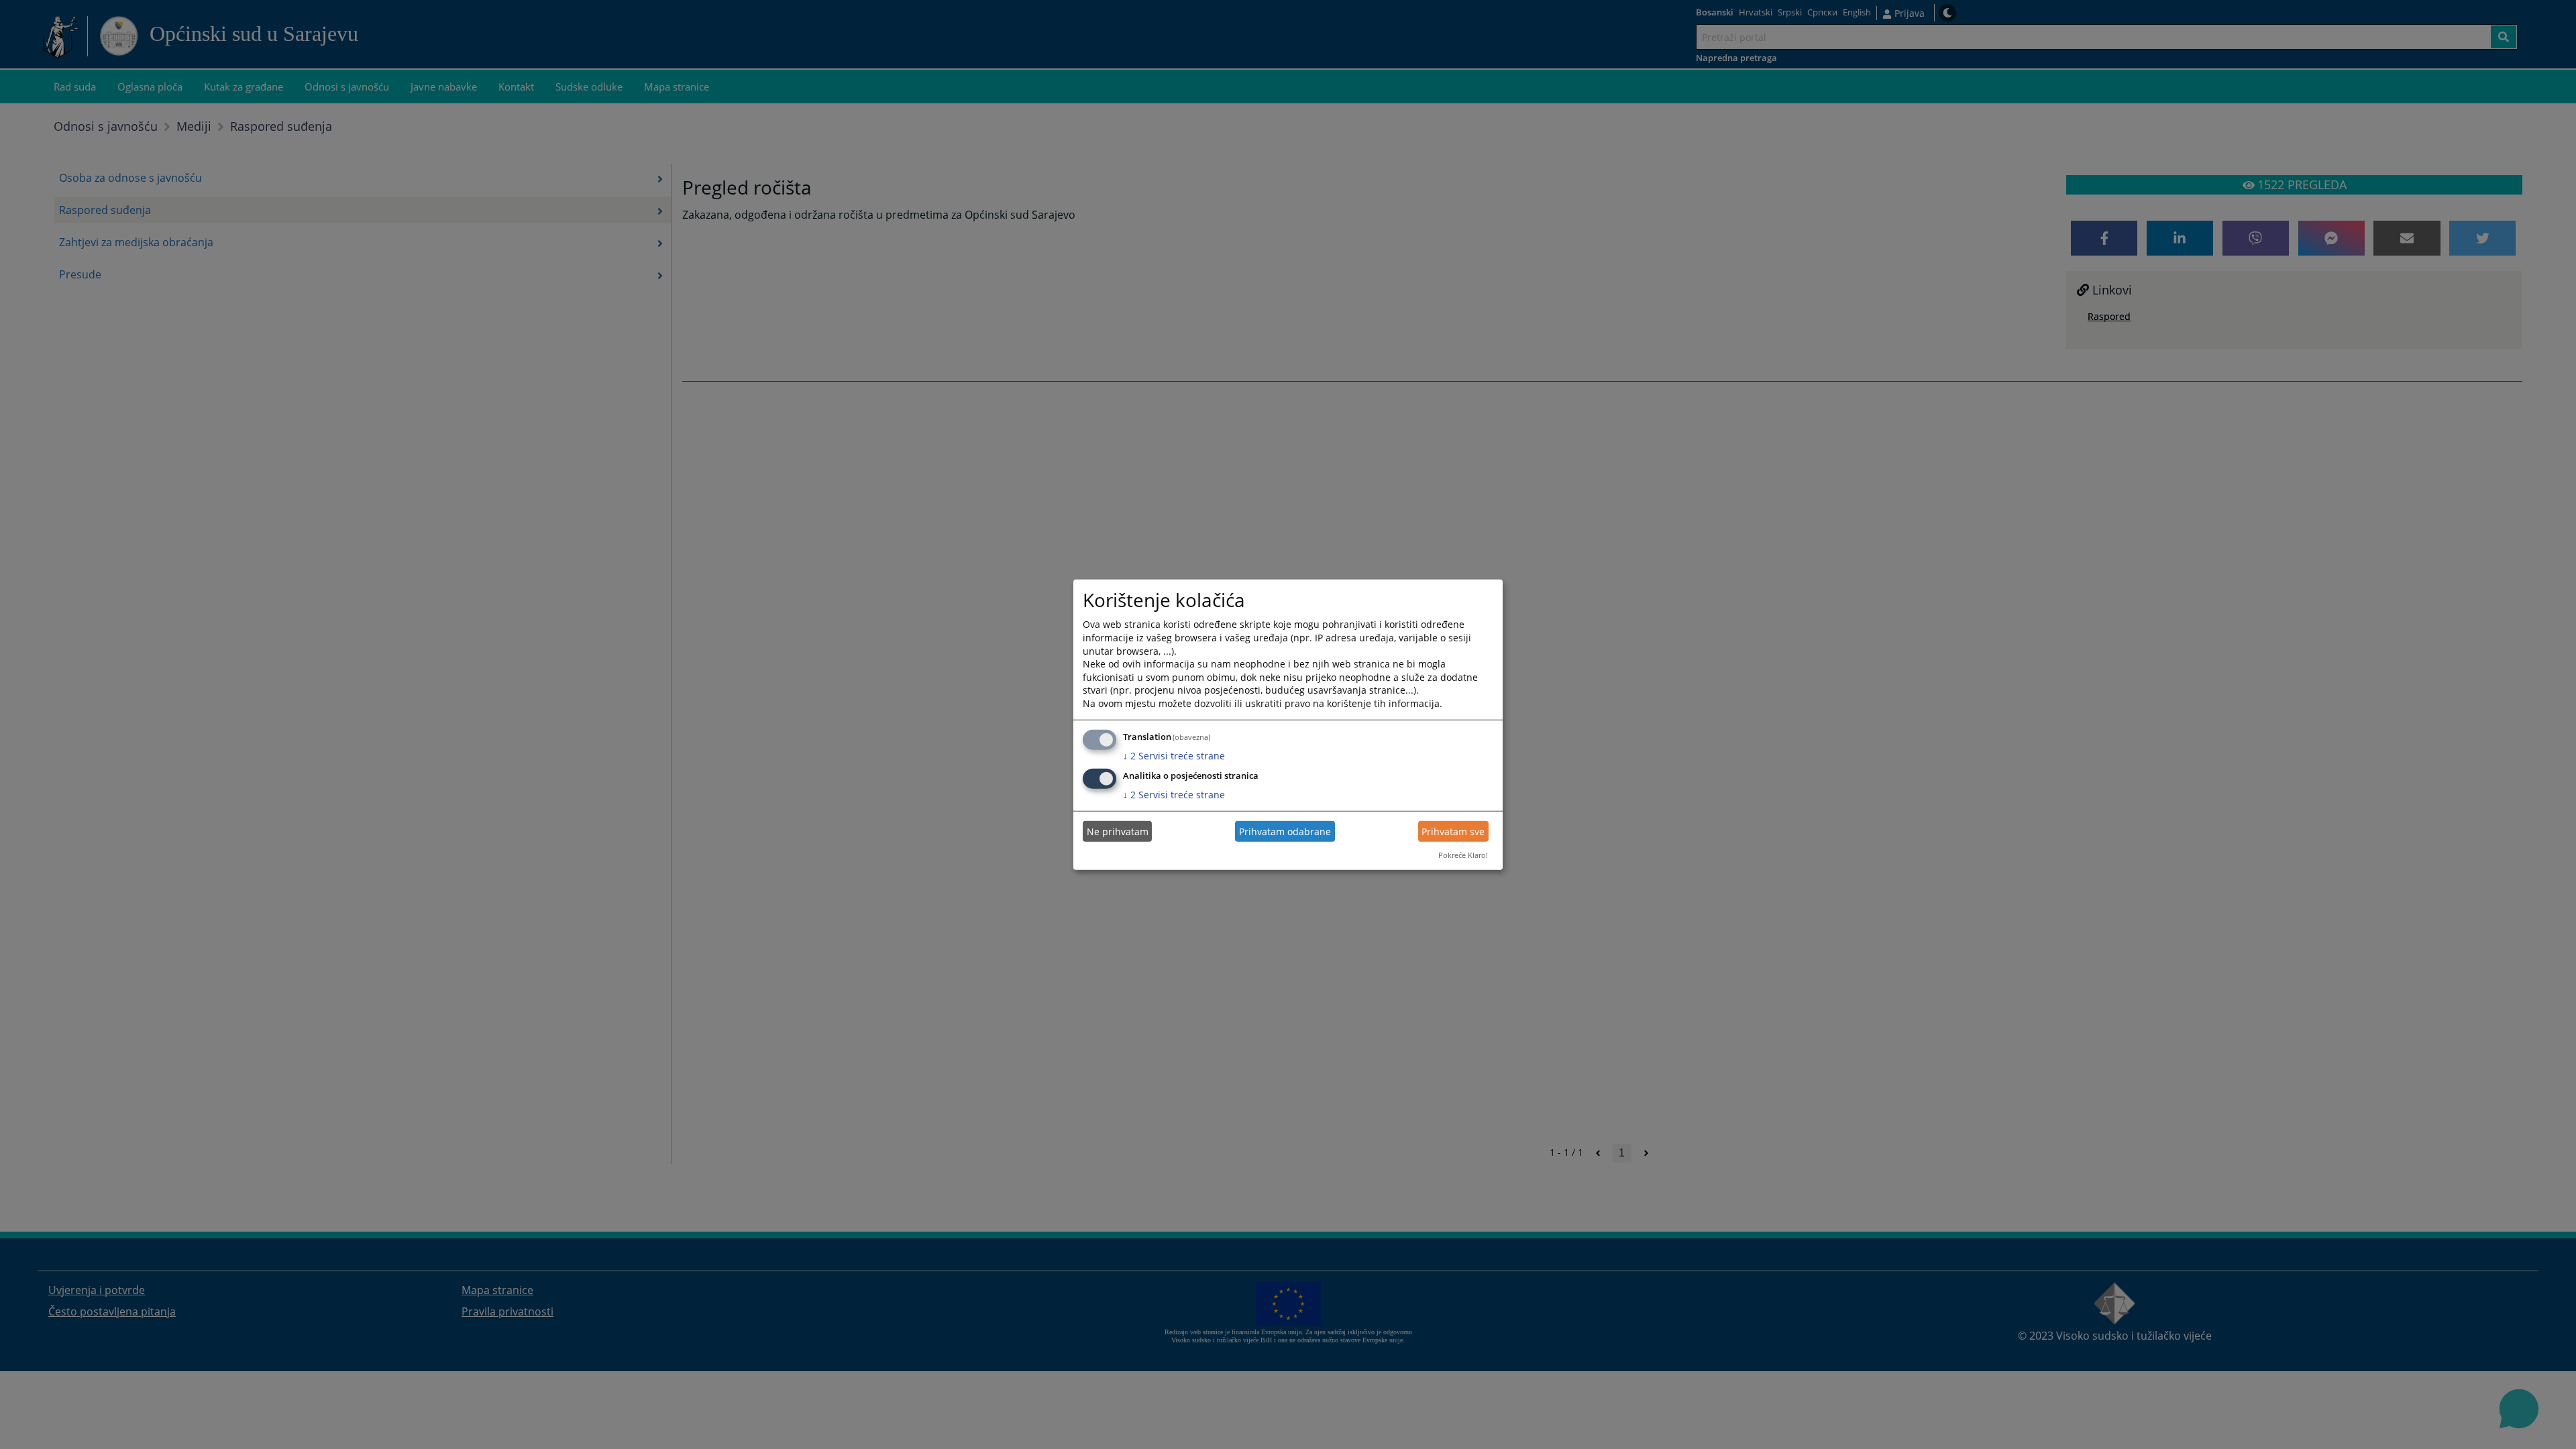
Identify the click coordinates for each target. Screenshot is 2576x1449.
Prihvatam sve (1453, 831)
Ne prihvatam (1118, 831)
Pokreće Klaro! (1463, 855)
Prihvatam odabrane (1285, 831)
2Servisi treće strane (1174, 755)
